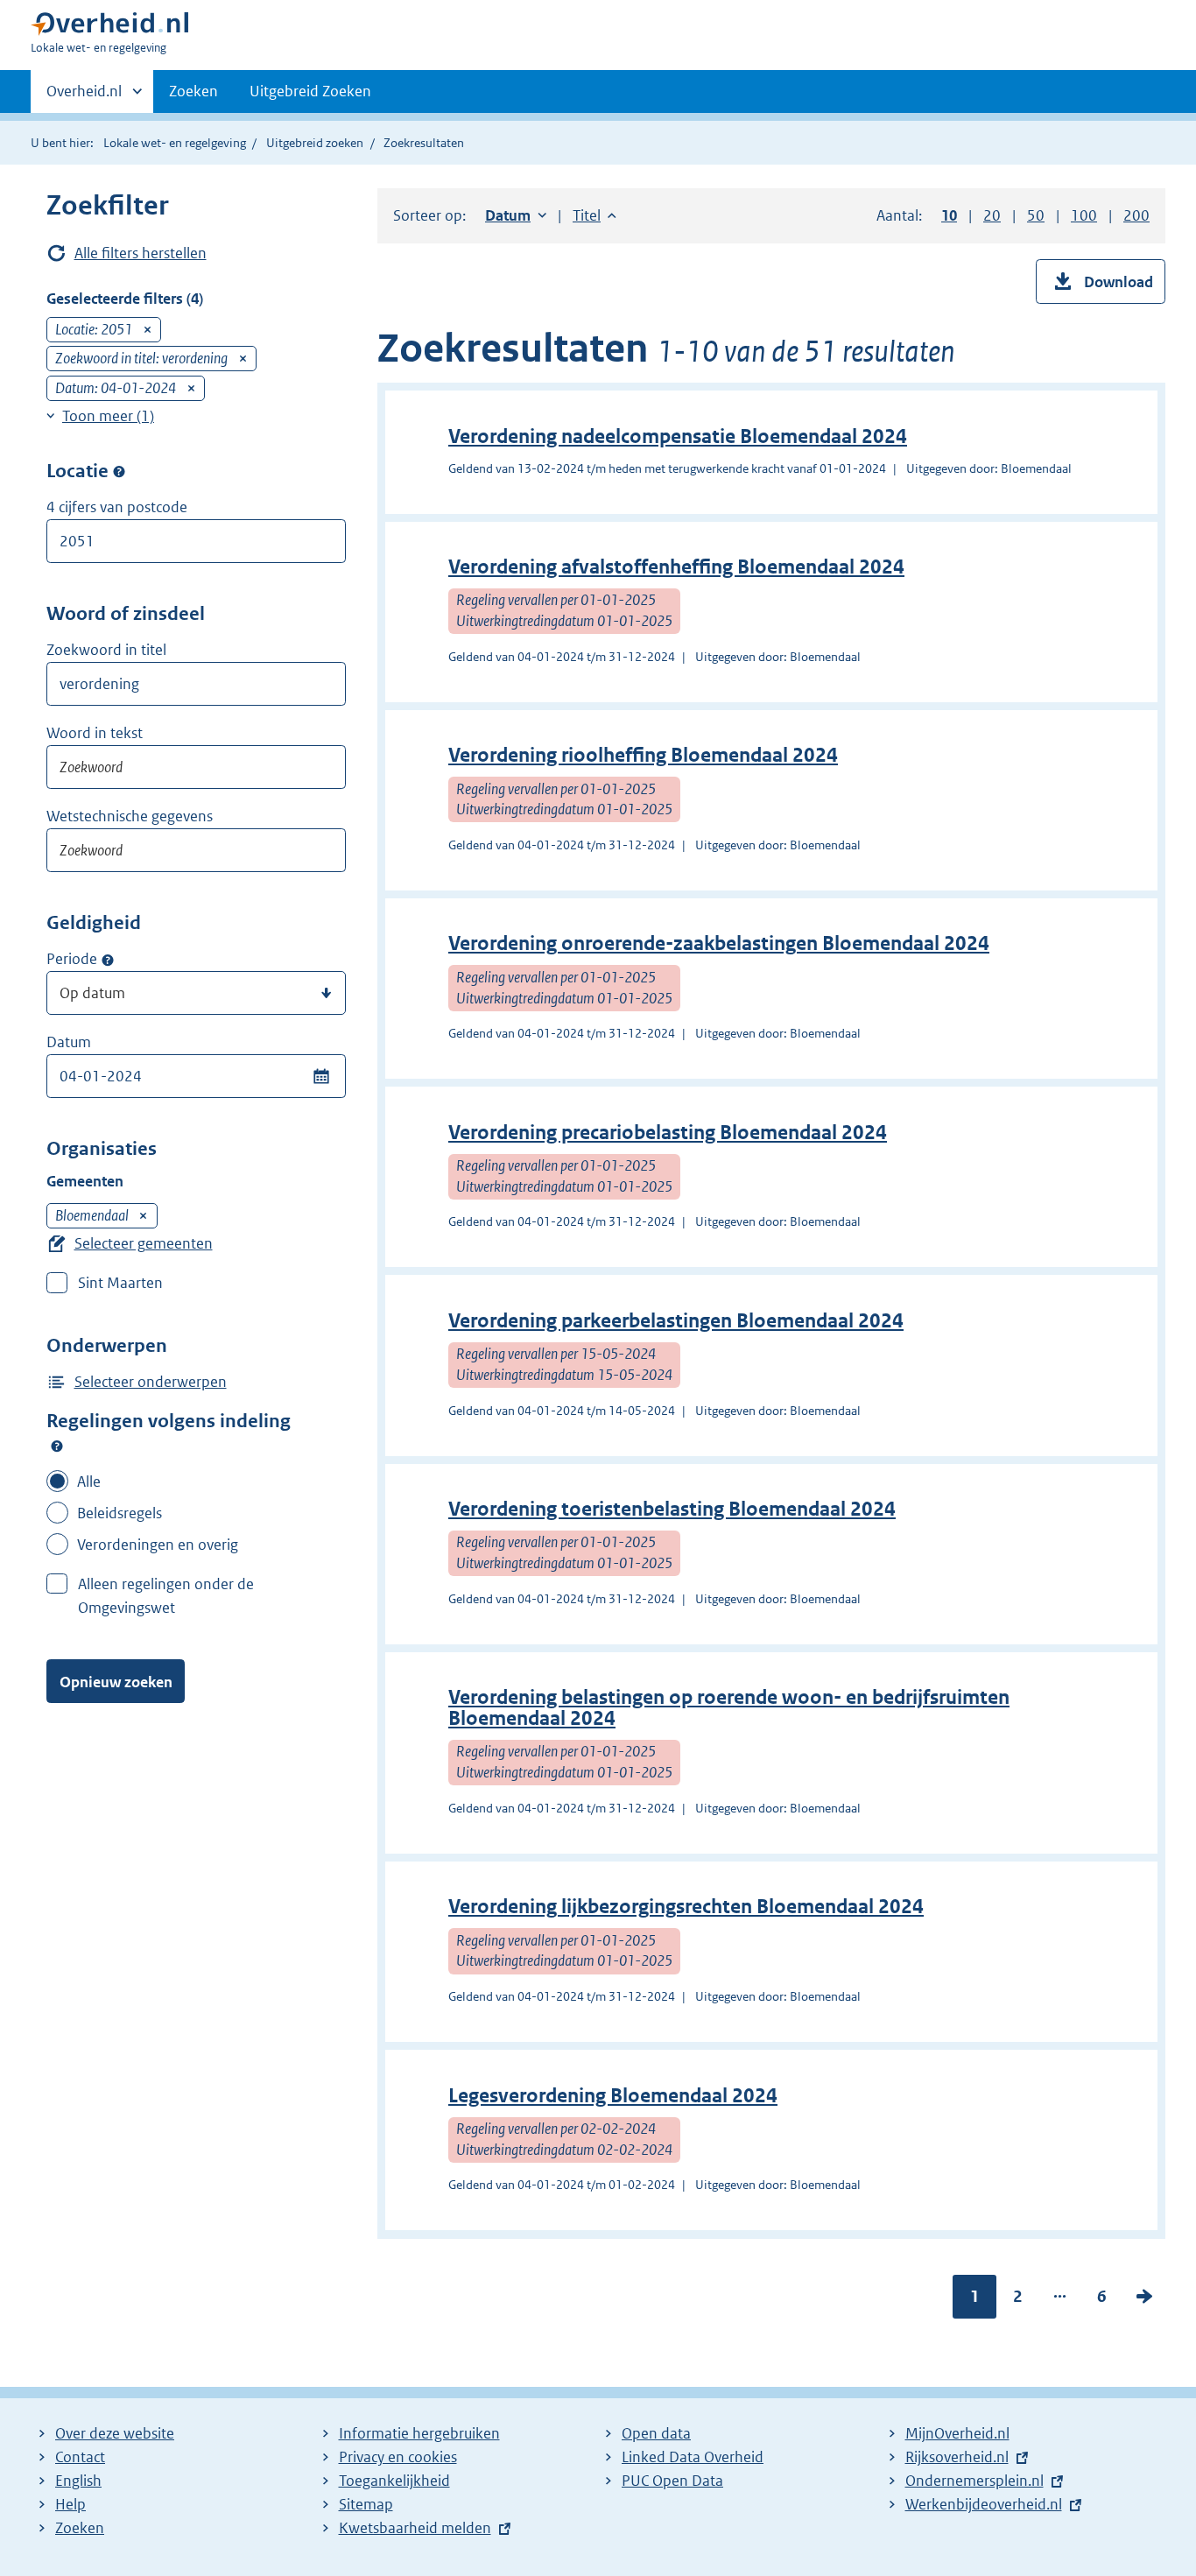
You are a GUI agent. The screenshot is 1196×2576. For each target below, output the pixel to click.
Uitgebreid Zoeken (310, 91)
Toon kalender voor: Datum (321, 1076)
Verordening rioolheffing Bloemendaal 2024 (643, 755)
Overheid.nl (84, 97)
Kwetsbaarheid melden (415, 2528)
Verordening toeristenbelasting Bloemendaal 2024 (672, 1509)
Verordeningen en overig (158, 1545)
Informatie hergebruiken (419, 2433)
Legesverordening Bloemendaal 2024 (613, 2096)
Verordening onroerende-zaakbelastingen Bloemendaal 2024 (719, 943)
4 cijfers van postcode (117, 507)
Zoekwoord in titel (106, 650)
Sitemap (366, 2504)
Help (70, 2504)
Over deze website (115, 2433)
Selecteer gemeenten (144, 1243)
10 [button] (949, 215)
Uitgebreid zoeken (315, 143)
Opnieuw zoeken (116, 1682)
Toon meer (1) (108, 416)
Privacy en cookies (398, 2457)
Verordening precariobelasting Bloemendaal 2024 (668, 1133)
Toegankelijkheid (394, 2481)
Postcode (119, 472)
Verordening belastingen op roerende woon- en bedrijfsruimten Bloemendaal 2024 (729, 1708)
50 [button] (1036, 215)
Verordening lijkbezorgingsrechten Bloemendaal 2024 (686, 1907)
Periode (72, 959)
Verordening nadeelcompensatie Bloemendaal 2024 (678, 436)
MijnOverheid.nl (957, 2433)
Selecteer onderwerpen (151, 1382)
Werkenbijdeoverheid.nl (984, 2504)
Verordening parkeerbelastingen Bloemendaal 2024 (676, 1321)
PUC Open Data (672, 2481)
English (78, 2481)
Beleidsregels (120, 1513)
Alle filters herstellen (141, 253)
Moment (108, 960)
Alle (89, 1482)
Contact (80, 2457)
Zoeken (193, 91)
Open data (656, 2433)
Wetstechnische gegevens (130, 816)
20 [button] (992, 215)
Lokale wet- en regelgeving (175, 143)
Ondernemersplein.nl (974, 2481)
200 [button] (1136, 215)
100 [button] (1084, 215)
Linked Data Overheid (693, 2457)
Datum (69, 1042)
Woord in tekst (95, 733)
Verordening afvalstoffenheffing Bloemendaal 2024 (676, 567)
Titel (594, 215)
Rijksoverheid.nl (957, 2457)
